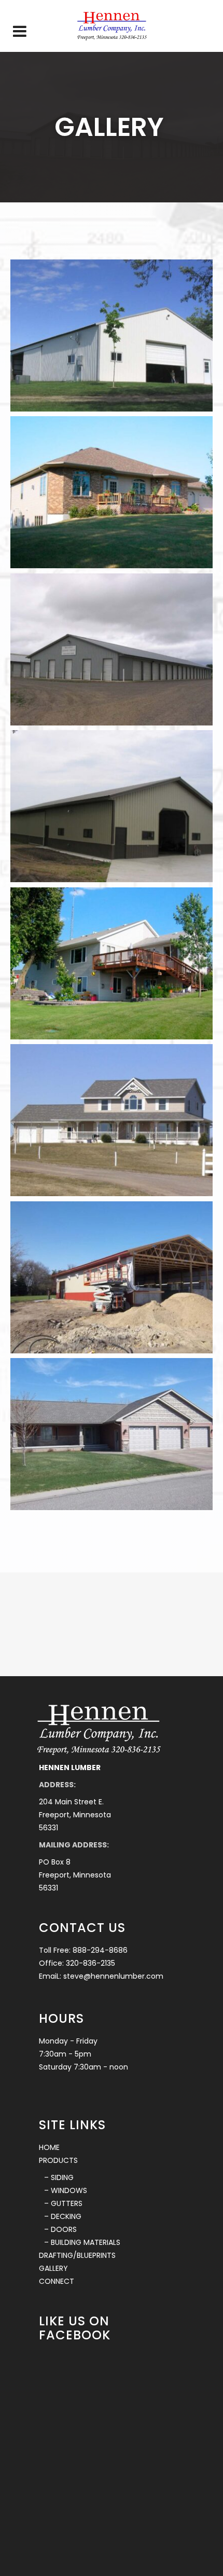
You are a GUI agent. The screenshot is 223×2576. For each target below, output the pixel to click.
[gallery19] (112, 1277)
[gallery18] (112, 1120)
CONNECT (57, 2281)
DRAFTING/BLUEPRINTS (77, 2255)
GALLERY (53, 2268)
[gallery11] (112, 335)
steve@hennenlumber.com (113, 1976)
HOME (49, 2147)
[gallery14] (112, 806)
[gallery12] (112, 492)
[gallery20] (112, 1434)
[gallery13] (112, 649)
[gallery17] (112, 963)
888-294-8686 (100, 1950)
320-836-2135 (90, 1963)
